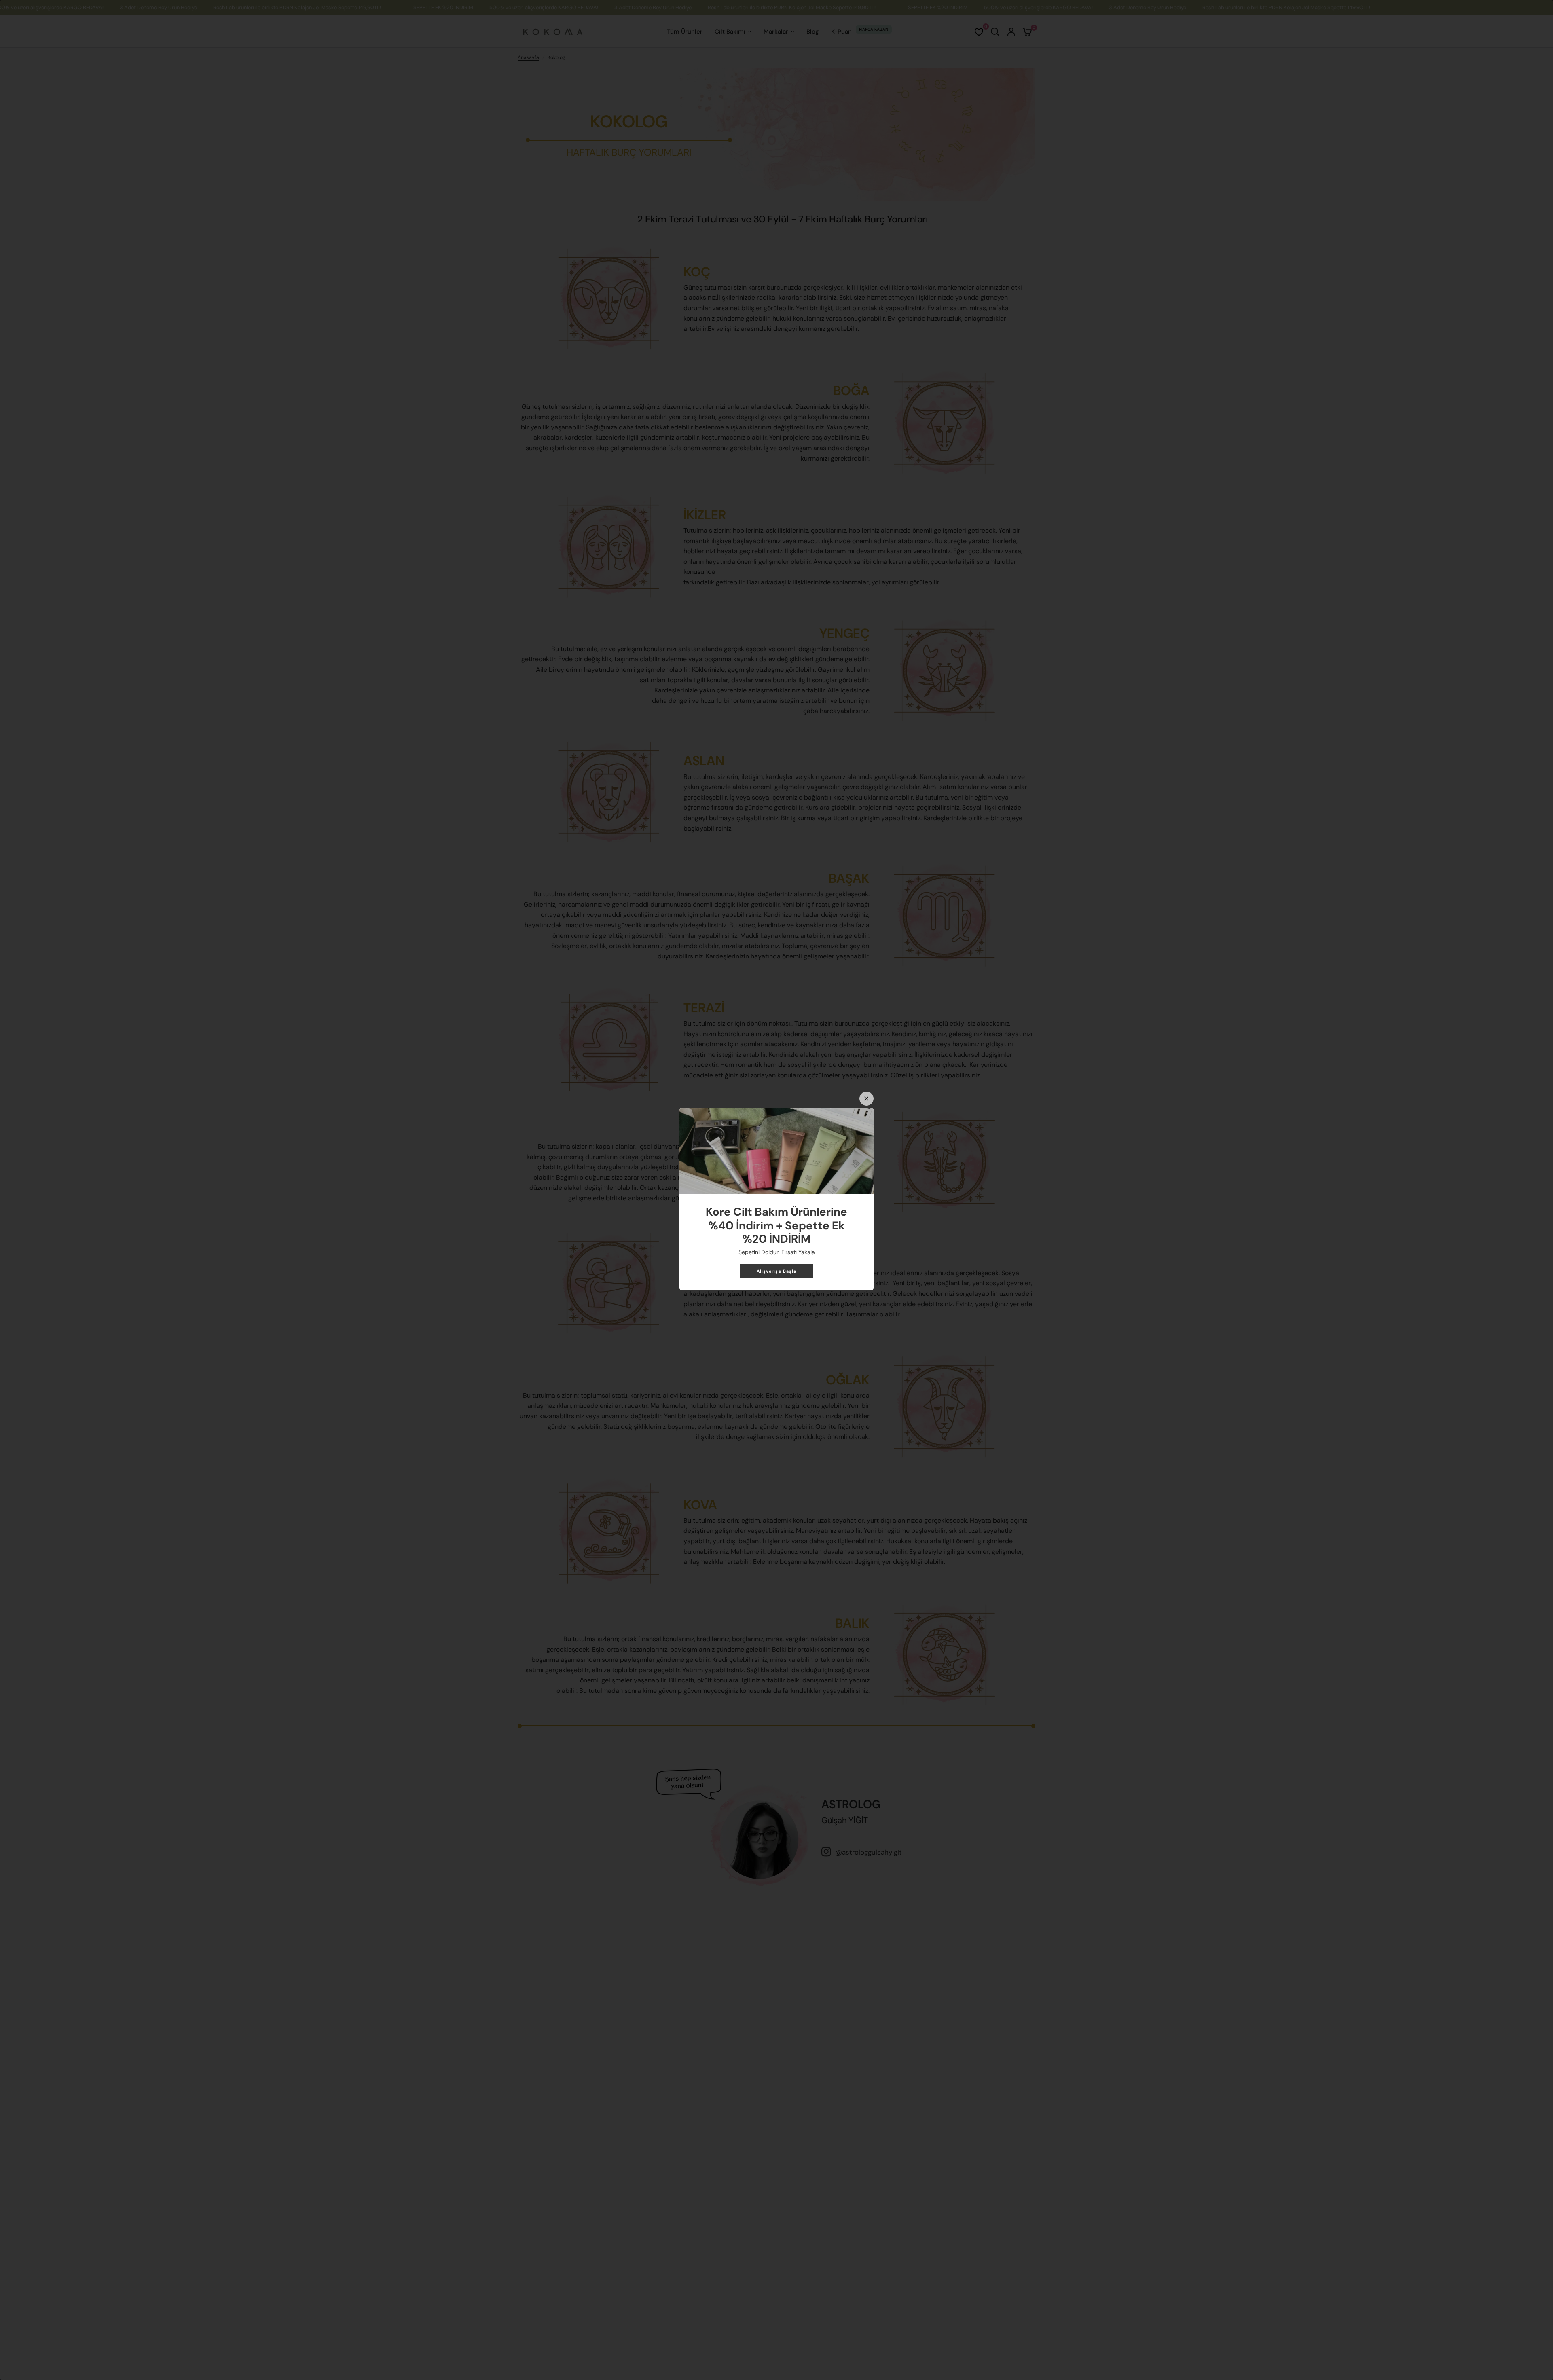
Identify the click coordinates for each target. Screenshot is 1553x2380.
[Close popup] (866, 1099)
